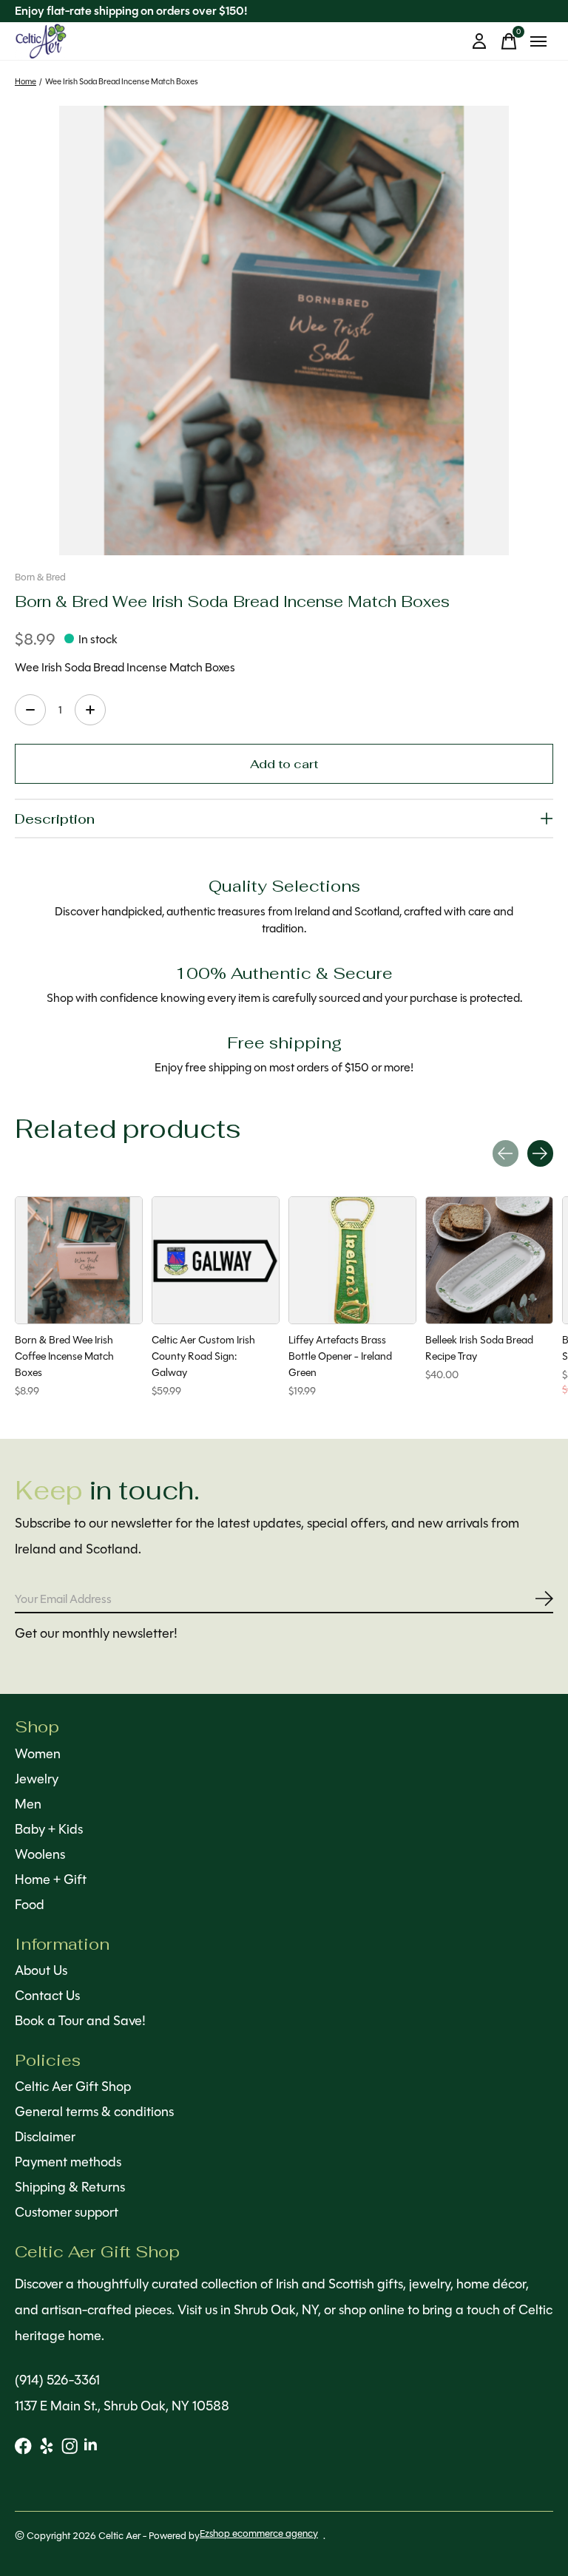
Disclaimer (45, 2137)
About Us (41, 1970)
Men (28, 1804)
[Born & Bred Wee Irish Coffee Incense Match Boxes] (79, 1260)
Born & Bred (40, 577)
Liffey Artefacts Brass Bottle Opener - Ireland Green (340, 1356)
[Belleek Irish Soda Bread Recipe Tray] (489, 1260)
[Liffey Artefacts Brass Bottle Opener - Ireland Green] (352, 1260)
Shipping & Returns (70, 2187)
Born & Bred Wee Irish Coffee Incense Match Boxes (64, 1356)
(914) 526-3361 (57, 2380)
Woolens (40, 1854)
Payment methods (68, 2162)
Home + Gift (51, 1880)
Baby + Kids (49, 1829)
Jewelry (37, 1779)
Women (38, 1754)
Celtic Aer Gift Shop (73, 2087)
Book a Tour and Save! (80, 2021)
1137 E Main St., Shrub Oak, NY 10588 (122, 2406)
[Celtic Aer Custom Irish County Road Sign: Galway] (216, 1260)
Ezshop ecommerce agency (259, 2533)
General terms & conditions (94, 2112)
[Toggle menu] (538, 41)
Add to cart (284, 763)
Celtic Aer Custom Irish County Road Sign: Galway (203, 1356)
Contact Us (47, 1996)
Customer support (67, 2212)
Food (30, 1905)
